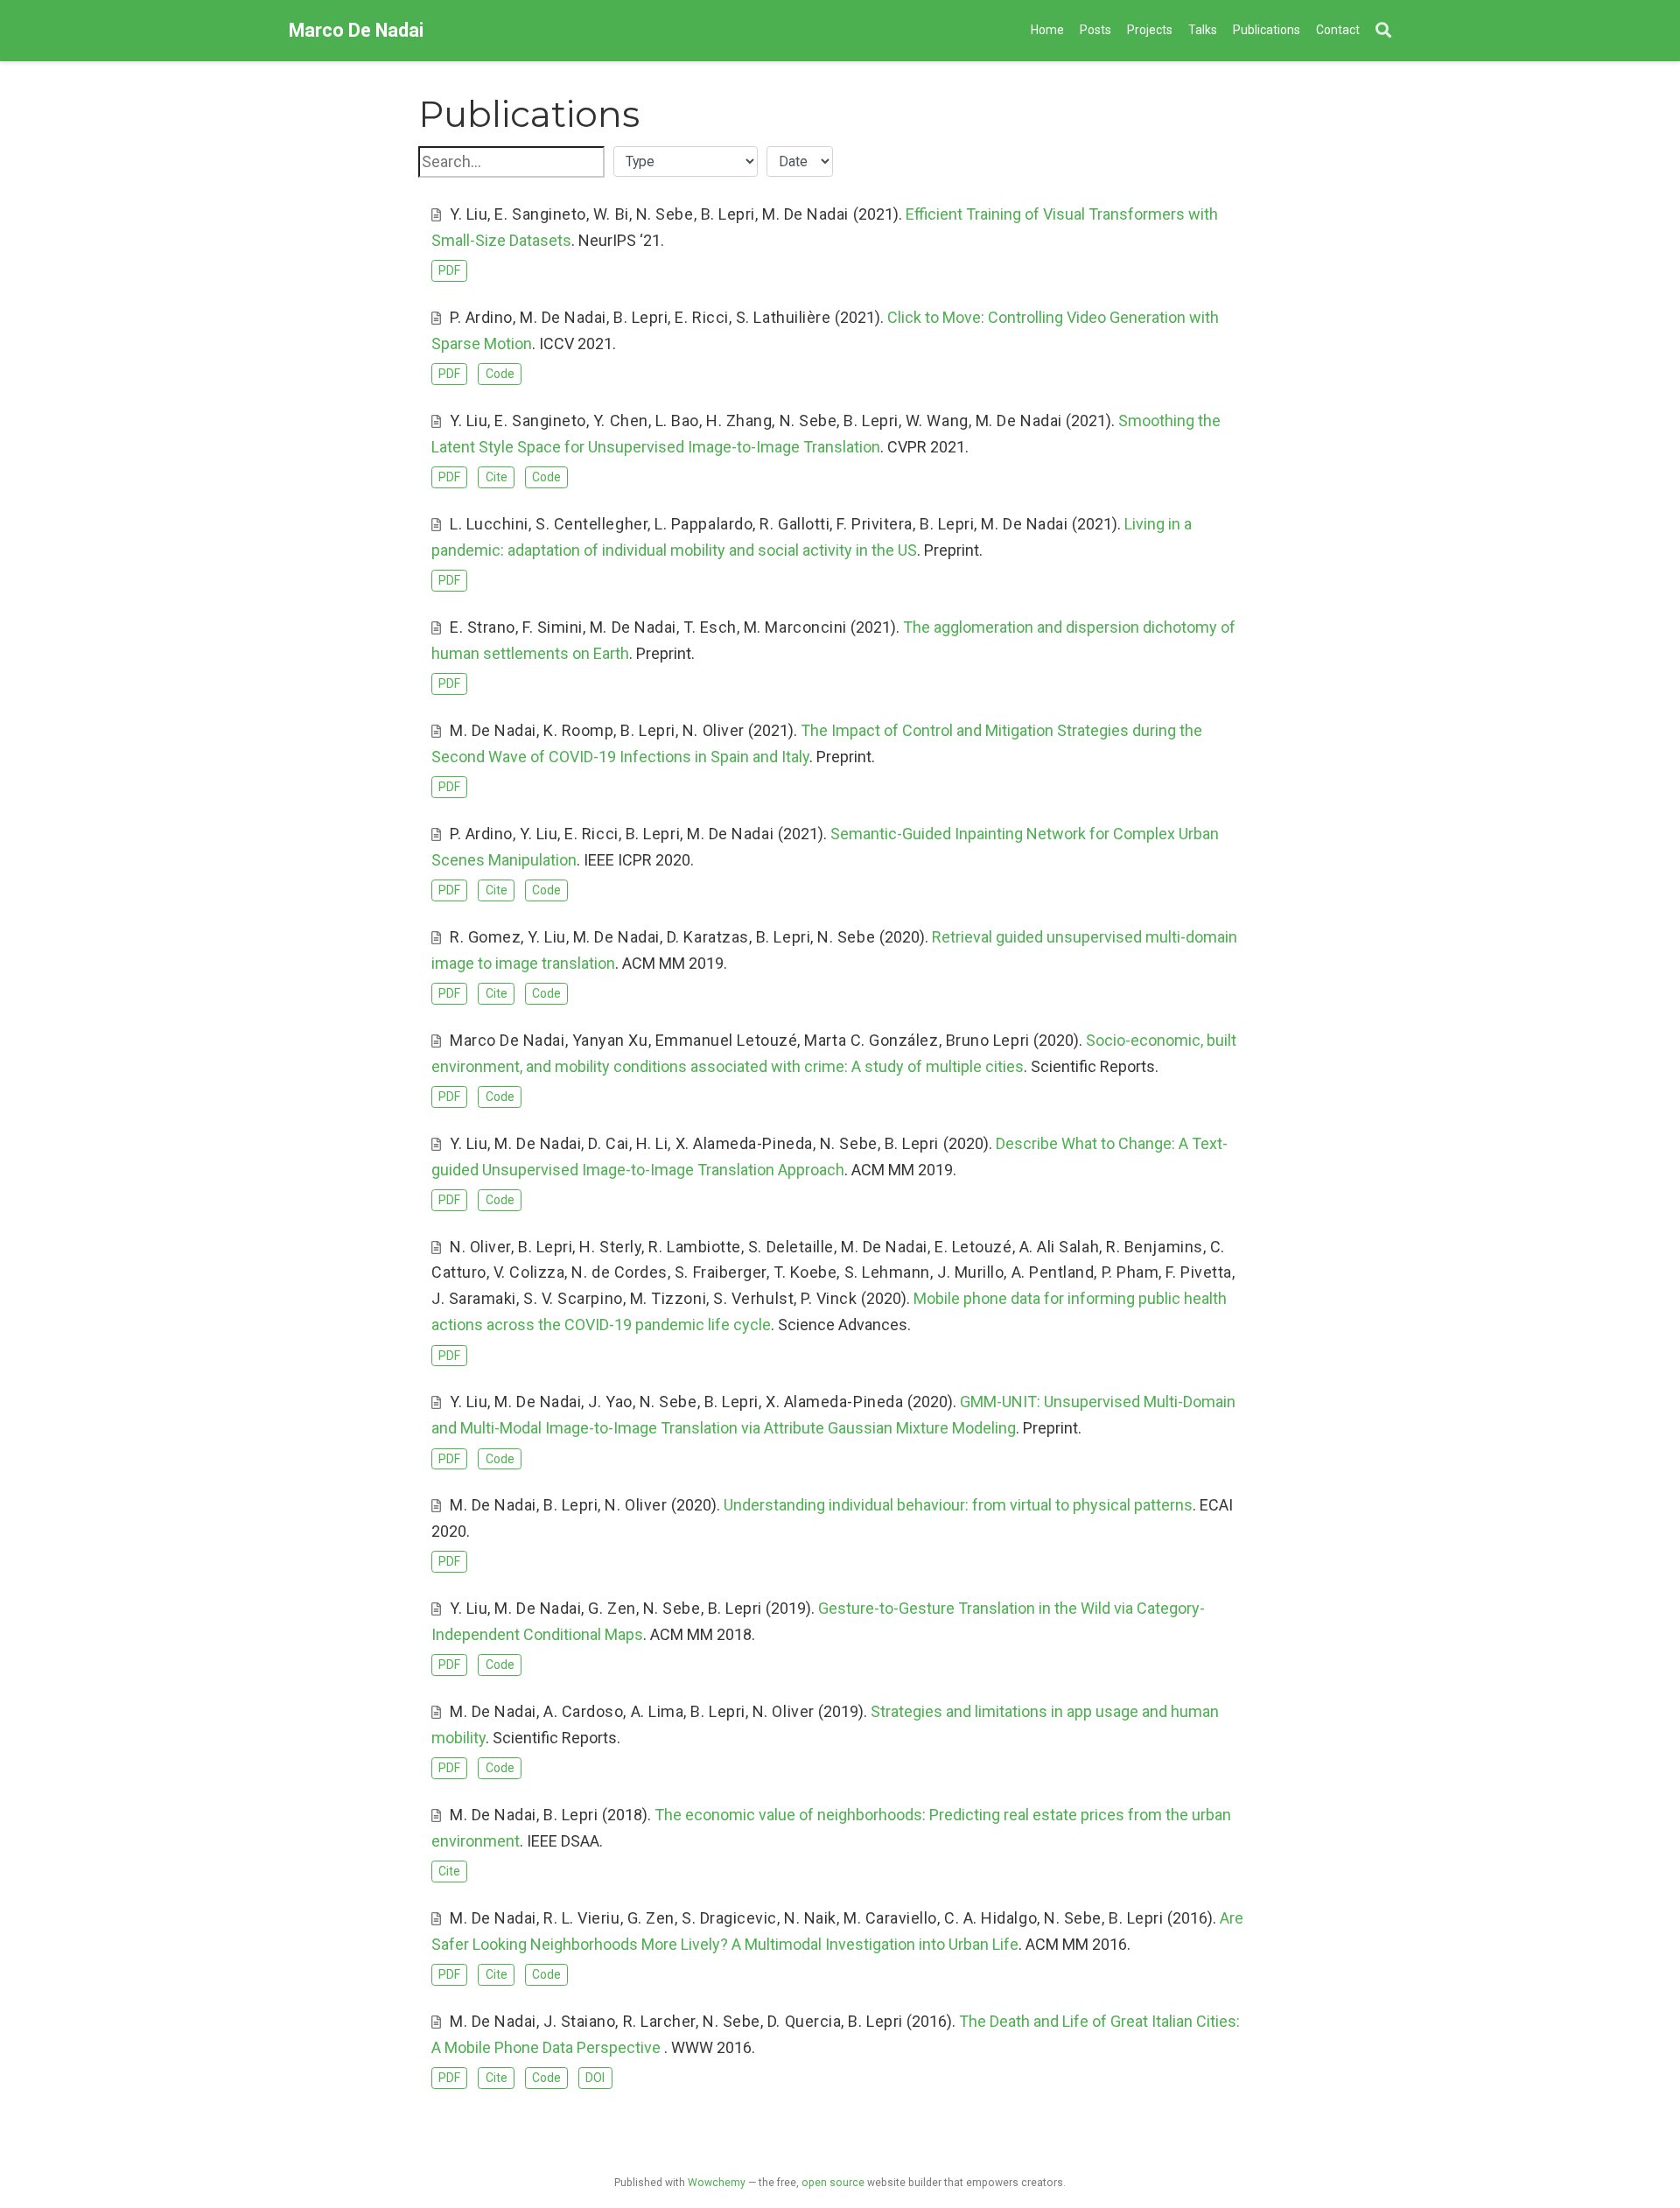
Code (500, 374)
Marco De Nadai (356, 30)
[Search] (1383, 31)
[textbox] (511, 162)
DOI (595, 2078)
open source (833, 2183)
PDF (449, 270)
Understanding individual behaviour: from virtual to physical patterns (958, 1505)
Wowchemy (717, 2183)
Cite (497, 477)
